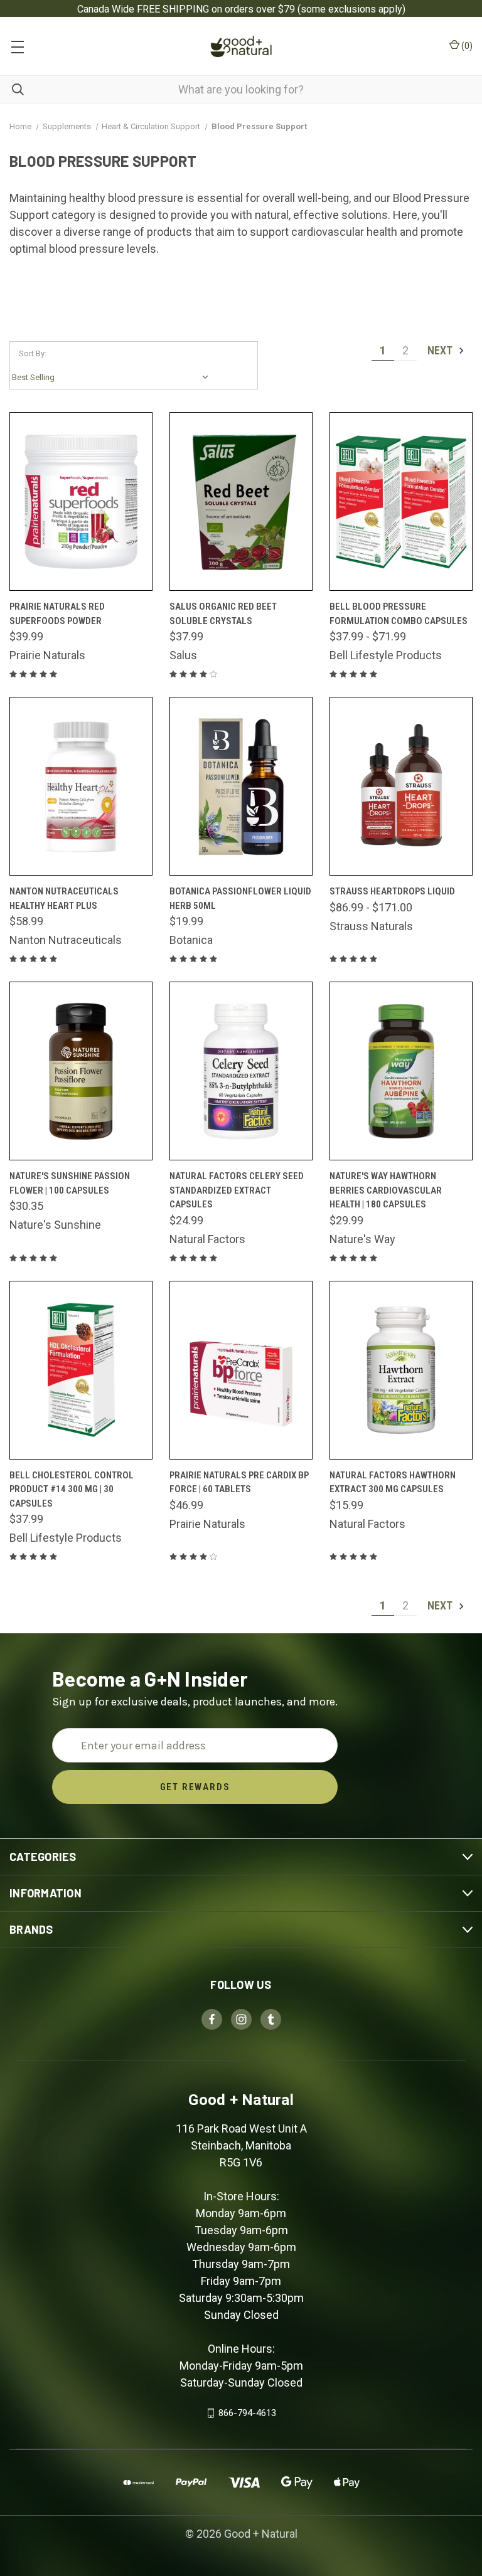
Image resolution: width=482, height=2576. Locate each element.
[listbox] (113, 378)
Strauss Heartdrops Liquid (392, 891)
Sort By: (33, 353)
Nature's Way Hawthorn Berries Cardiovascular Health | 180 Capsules (386, 1190)
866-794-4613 (247, 2413)
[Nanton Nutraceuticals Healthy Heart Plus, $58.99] (81, 786)
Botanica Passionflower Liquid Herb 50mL (240, 898)
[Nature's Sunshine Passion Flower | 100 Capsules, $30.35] (81, 1071)
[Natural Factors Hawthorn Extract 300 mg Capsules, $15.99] (401, 1370)
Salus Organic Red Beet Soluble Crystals (223, 614)
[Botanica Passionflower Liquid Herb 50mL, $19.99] (241, 786)
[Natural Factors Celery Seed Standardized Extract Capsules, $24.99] (241, 1071)
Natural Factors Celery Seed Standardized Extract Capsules (237, 1190)
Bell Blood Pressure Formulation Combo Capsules (399, 614)
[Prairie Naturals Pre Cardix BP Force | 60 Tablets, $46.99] (241, 1370)
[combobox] (241, 89)
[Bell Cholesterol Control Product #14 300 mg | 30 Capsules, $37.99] (81, 1370)
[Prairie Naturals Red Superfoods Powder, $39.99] (81, 501)
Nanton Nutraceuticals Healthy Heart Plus (64, 898)
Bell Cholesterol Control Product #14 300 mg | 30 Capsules (72, 1489)
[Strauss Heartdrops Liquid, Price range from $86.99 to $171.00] (401, 786)
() (466, 46)
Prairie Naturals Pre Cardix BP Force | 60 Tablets (239, 1482)
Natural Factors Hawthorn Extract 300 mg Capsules (393, 1482)
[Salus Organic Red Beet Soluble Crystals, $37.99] (241, 501)
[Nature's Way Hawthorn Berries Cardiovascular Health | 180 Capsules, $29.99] (401, 1071)
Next (441, 350)
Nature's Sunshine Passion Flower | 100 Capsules (70, 1183)
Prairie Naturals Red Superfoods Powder (57, 614)
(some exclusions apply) (351, 9)
